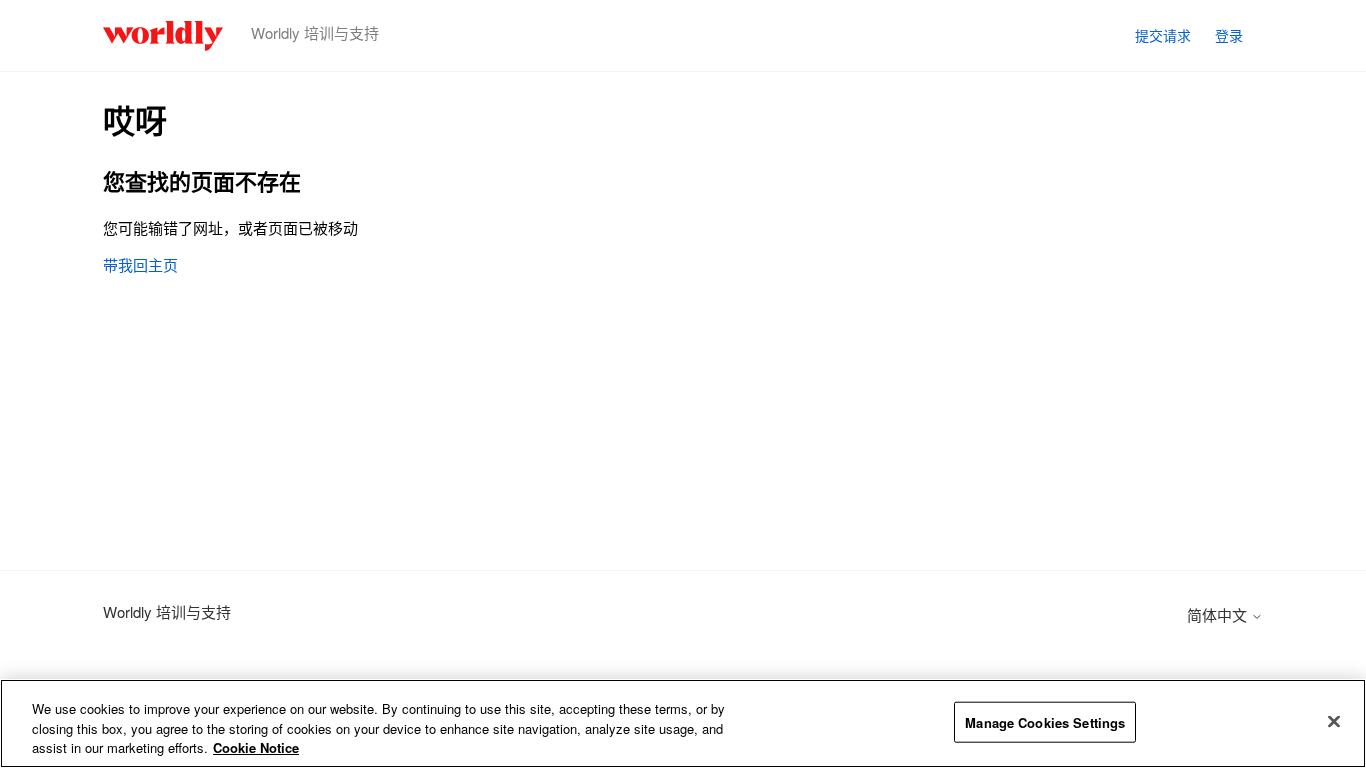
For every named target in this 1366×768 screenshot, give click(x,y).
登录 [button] (1229, 35)
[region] (683, 723)
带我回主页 (140, 264)
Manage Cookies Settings (1045, 721)
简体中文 (1219, 614)
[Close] (1334, 721)
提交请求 (1163, 35)
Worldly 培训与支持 (167, 611)
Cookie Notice (256, 747)
